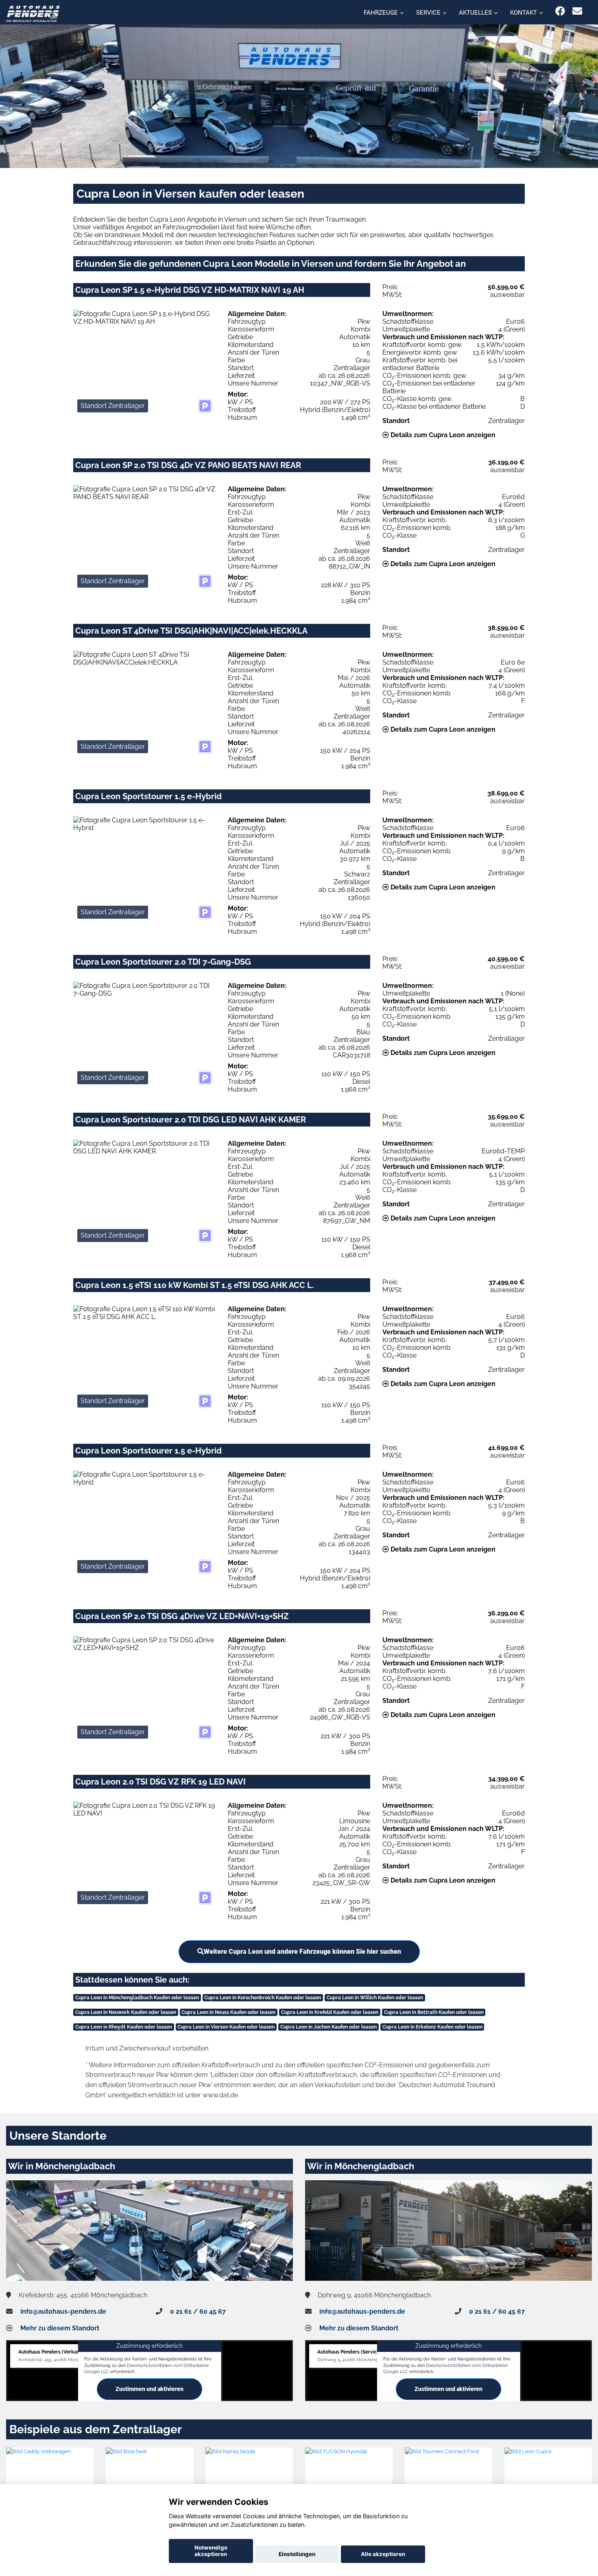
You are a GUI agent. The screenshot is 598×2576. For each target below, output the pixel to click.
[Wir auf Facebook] (560, 11)
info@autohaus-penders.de (63, 2311)
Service (428, 13)
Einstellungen (297, 2554)
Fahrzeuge (381, 13)
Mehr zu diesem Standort (60, 2328)
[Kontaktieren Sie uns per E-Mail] (577, 11)
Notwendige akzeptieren (211, 2551)
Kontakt (524, 13)
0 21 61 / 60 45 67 (198, 2311)
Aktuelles (475, 13)
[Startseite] (33, 13)
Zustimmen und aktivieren (149, 2389)
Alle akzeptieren (383, 2554)
